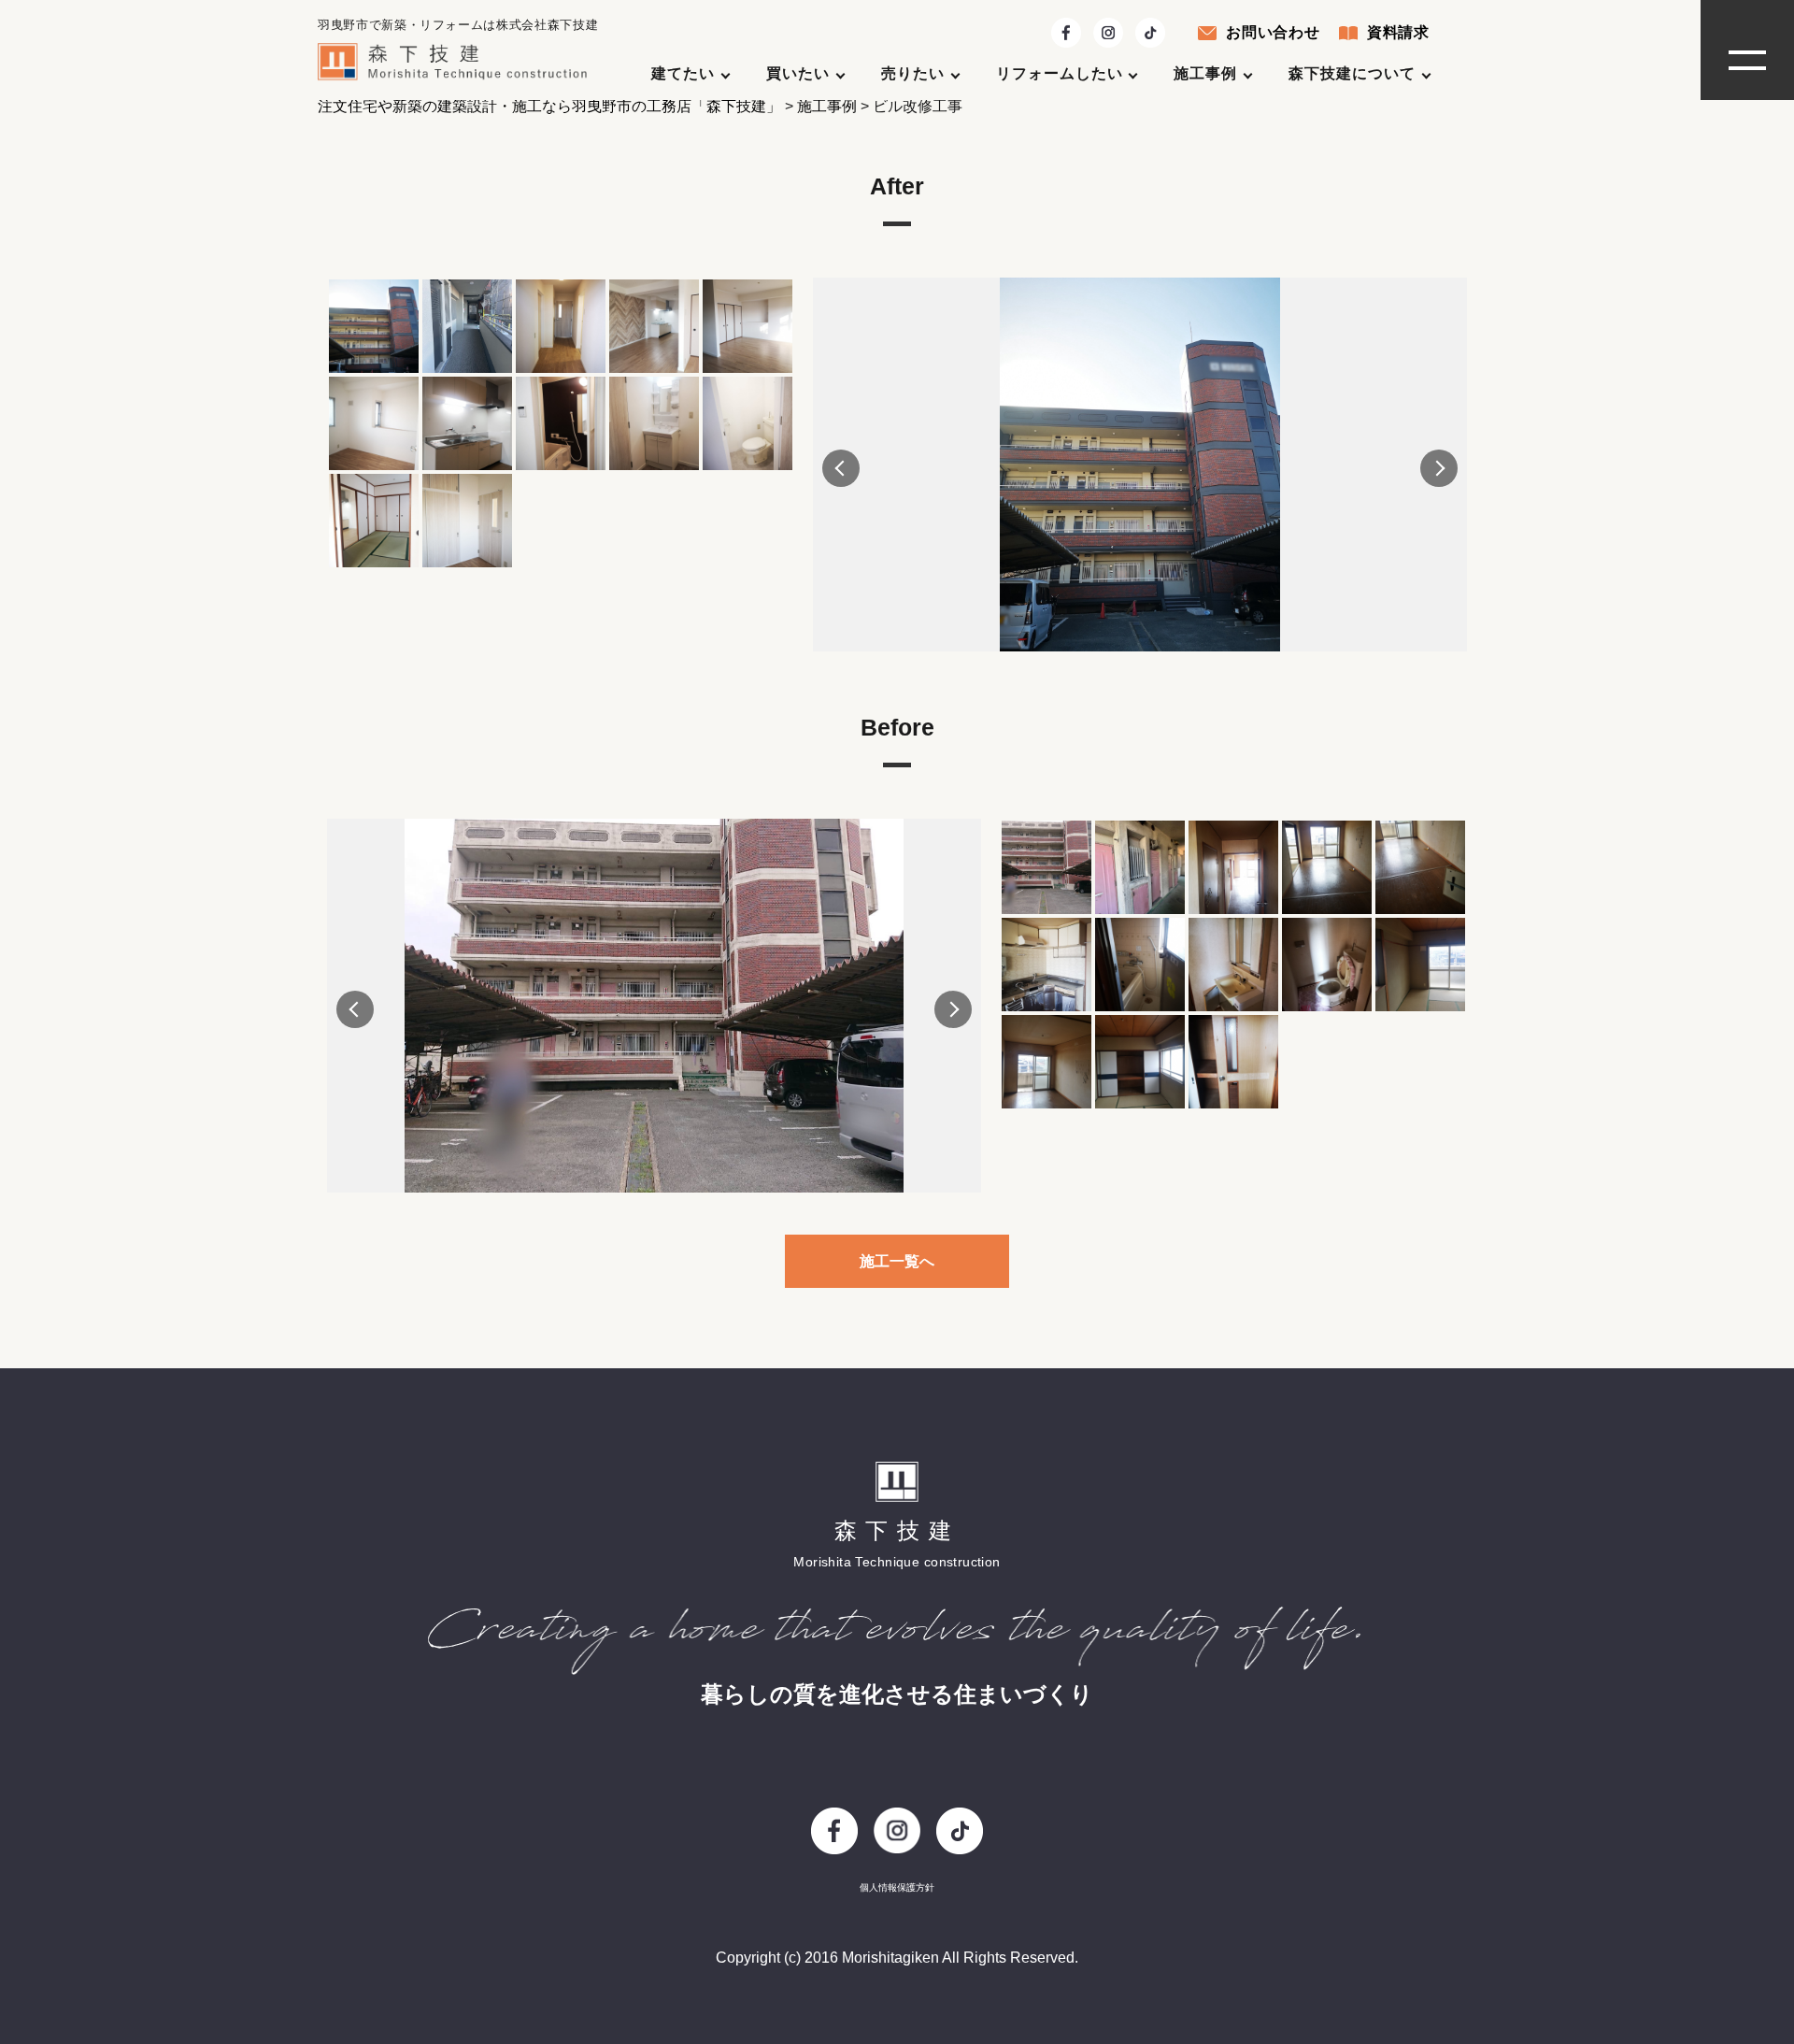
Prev (841, 468)
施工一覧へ (897, 1261)
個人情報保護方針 (897, 1887)
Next (1439, 468)
